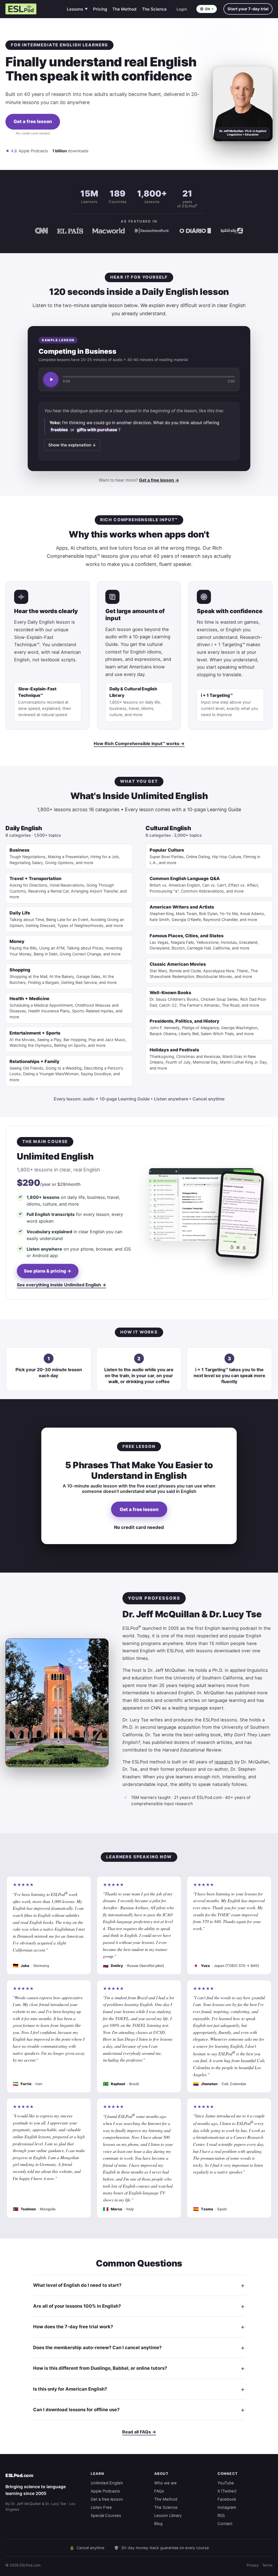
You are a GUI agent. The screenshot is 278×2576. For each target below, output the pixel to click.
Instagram (227, 2507)
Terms (267, 2565)
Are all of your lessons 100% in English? (77, 2306)
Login (182, 9)
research (224, 1762)
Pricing (100, 9)
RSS (221, 2516)
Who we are (165, 2483)
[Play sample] (51, 379)
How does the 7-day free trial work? (73, 2327)
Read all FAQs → (139, 2432)
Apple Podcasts (105, 2491)
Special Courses (106, 2516)
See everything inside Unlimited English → (61, 1285)
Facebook (227, 2499)
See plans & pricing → (48, 1271)
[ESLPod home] (21, 9)
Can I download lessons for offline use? (76, 2410)
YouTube (226, 2483)
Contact (225, 2524)
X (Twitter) (227, 2491)
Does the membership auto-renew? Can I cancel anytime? (97, 2348)
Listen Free (101, 2507)
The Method (124, 9)
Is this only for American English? (70, 2389)
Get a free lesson (33, 121)
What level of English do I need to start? (77, 2285)
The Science (154, 9)
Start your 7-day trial (248, 9)
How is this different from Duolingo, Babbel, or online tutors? (100, 2368)
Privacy (252, 2565)
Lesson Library (168, 2516)
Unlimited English (107, 2483)
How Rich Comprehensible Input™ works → (139, 743)
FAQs (159, 2491)
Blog (158, 2524)
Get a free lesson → (159, 480)
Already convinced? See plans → (33, 141)
